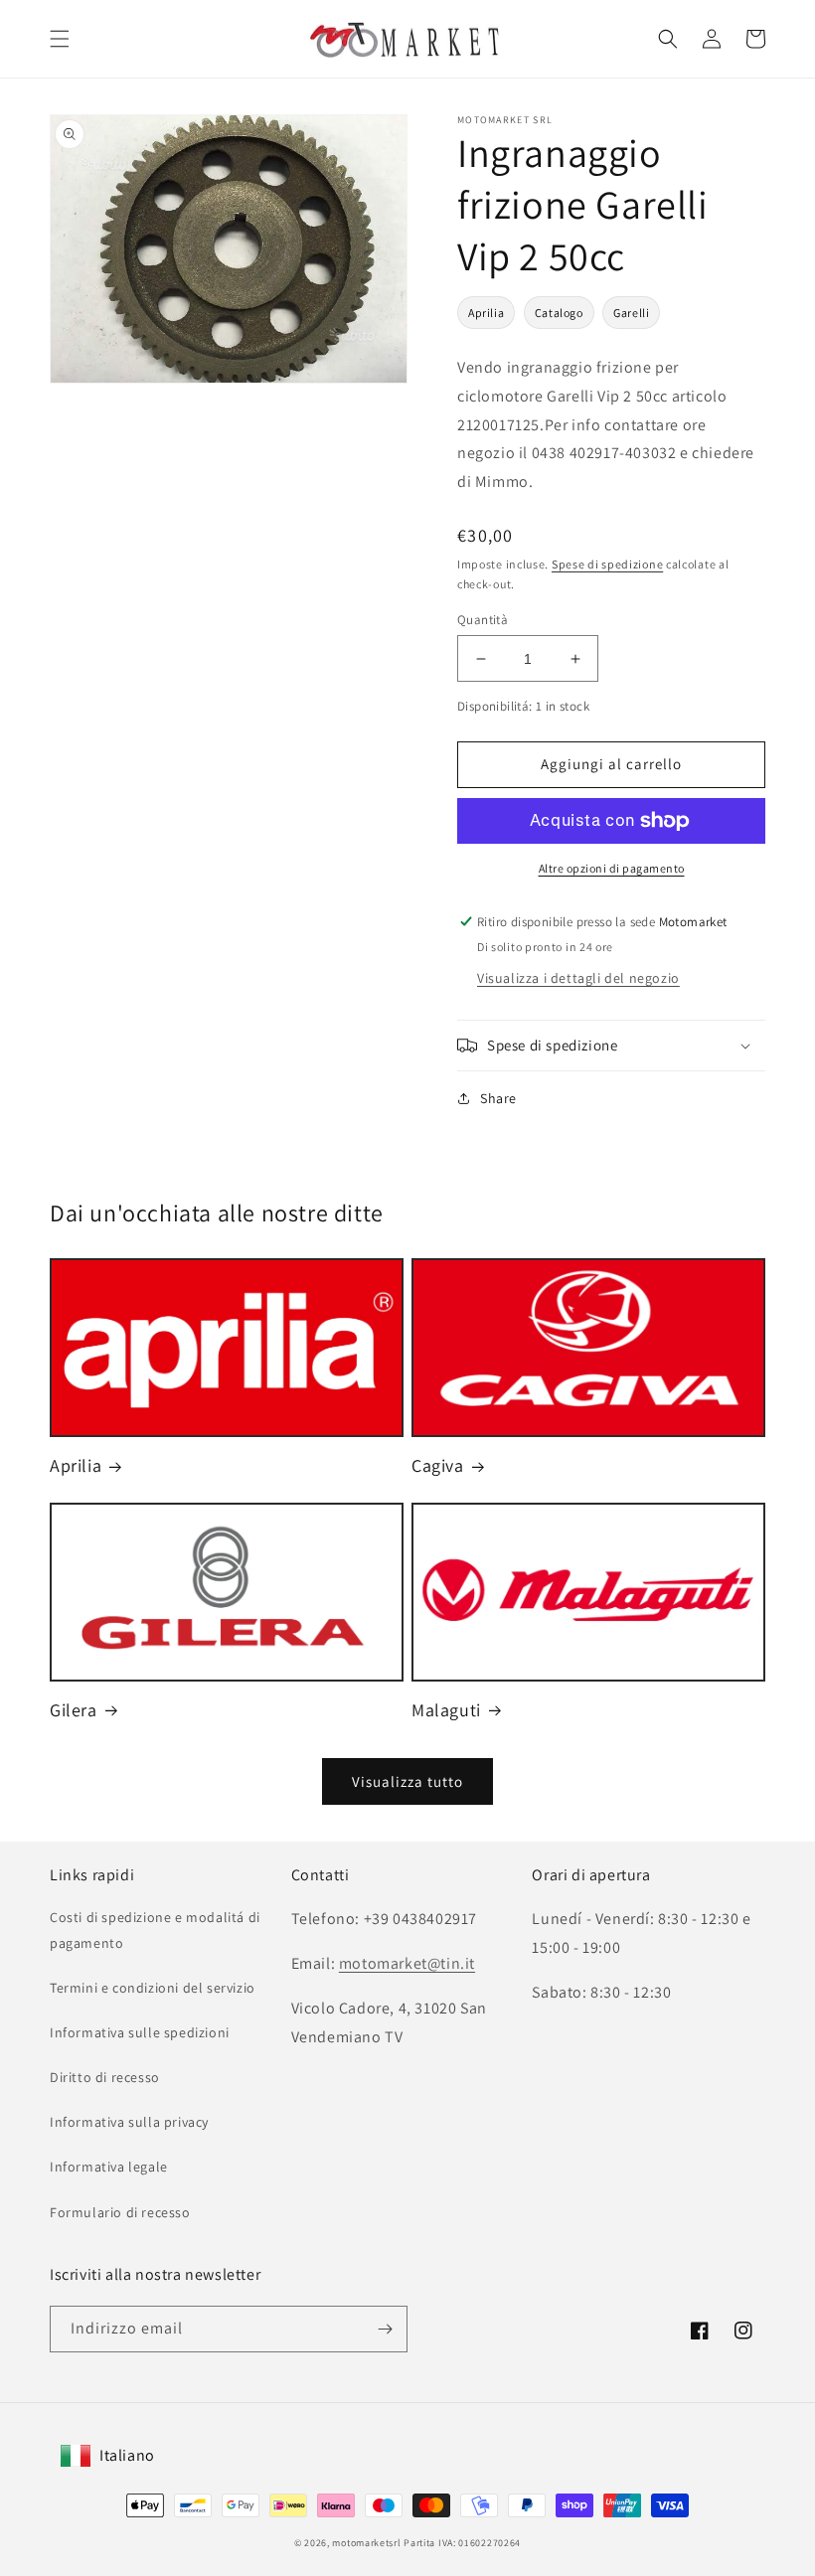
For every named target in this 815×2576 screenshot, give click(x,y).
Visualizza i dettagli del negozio (578, 978)
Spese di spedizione (607, 564)
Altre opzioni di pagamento (612, 868)
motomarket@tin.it (407, 1963)
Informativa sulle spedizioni (140, 2032)
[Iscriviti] (385, 2329)
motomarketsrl (366, 2543)
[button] (60, 39)
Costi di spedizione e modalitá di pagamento (155, 1930)
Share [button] (498, 1098)
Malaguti (446, 1710)
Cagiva (438, 1465)
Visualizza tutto (407, 1781)
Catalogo (559, 313)
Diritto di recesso (105, 2077)
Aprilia (486, 313)
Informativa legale (109, 2167)
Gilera (74, 1710)
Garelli (631, 313)
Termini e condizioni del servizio (153, 1988)
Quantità (483, 620)
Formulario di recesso (120, 2212)
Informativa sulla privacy (129, 2122)
